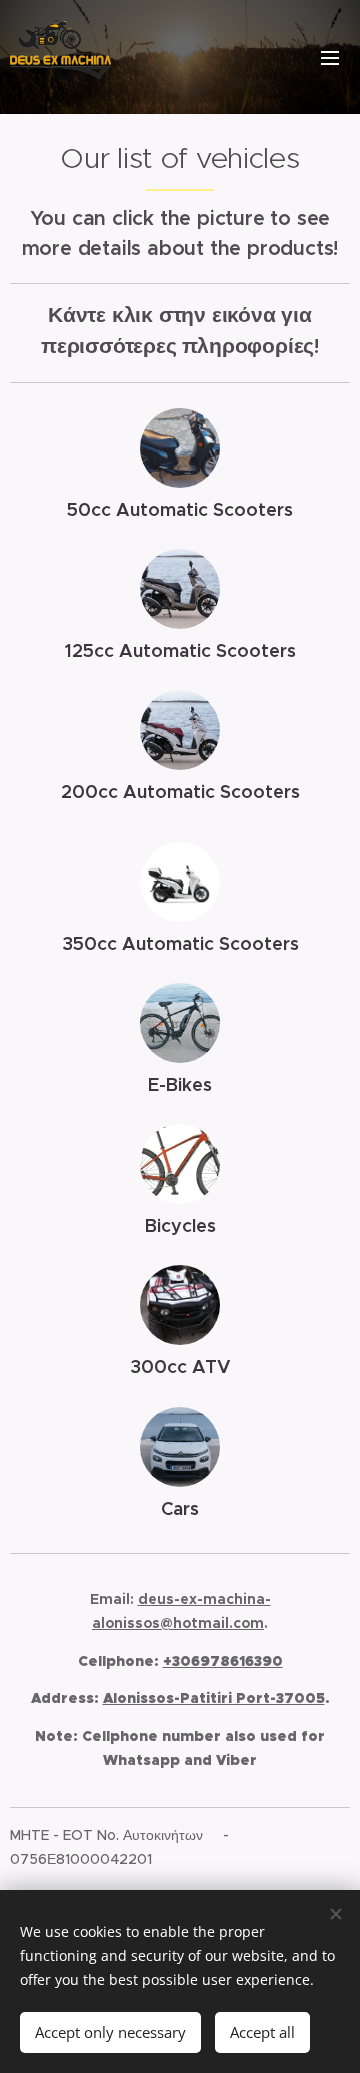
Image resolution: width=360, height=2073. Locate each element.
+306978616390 (223, 1661)
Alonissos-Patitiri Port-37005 (214, 1698)
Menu (330, 57)
